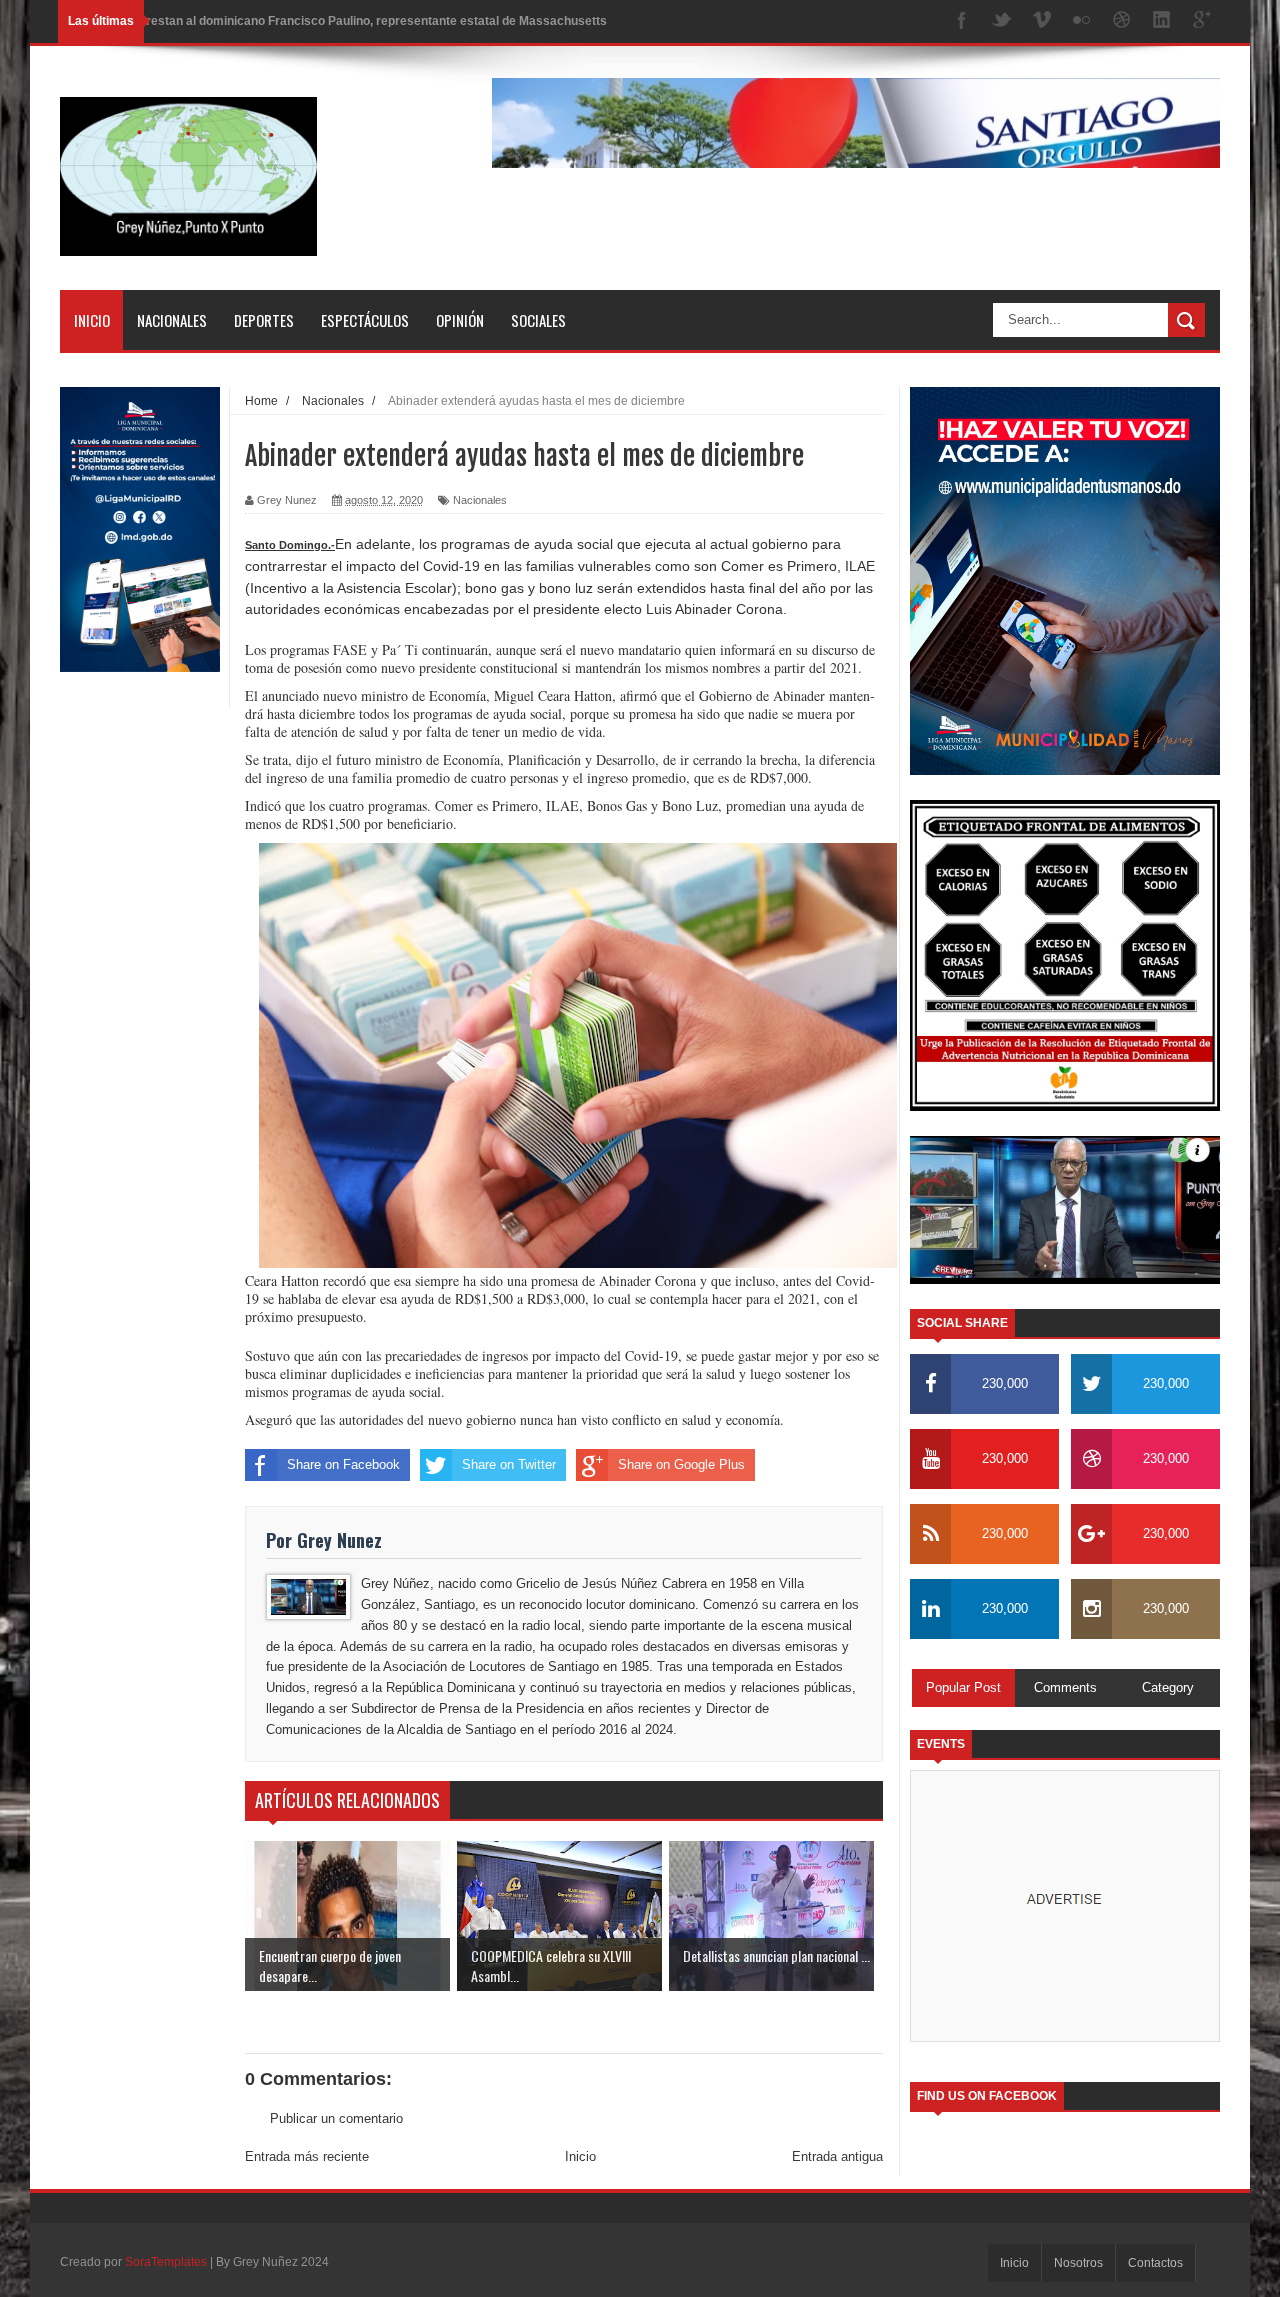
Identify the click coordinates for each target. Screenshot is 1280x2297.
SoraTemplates (166, 2262)
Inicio (92, 320)
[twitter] (1002, 21)
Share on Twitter (509, 1464)
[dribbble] (1122, 21)
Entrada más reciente (307, 2156)
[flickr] (1082, 21)
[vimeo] (1042, 21)
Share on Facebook (343, 1464)
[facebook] (962, 21)
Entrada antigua (837, 2156)
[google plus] (1202, 21)
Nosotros (1078, 2263)
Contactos (1155, 2263)
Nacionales (172, 320)
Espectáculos (365, 320)
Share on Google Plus (681, 1464)
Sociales (538, 320)
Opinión (460, 320)
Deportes (264, 320)
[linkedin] (1162, 21)
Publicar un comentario (336, 2118)
